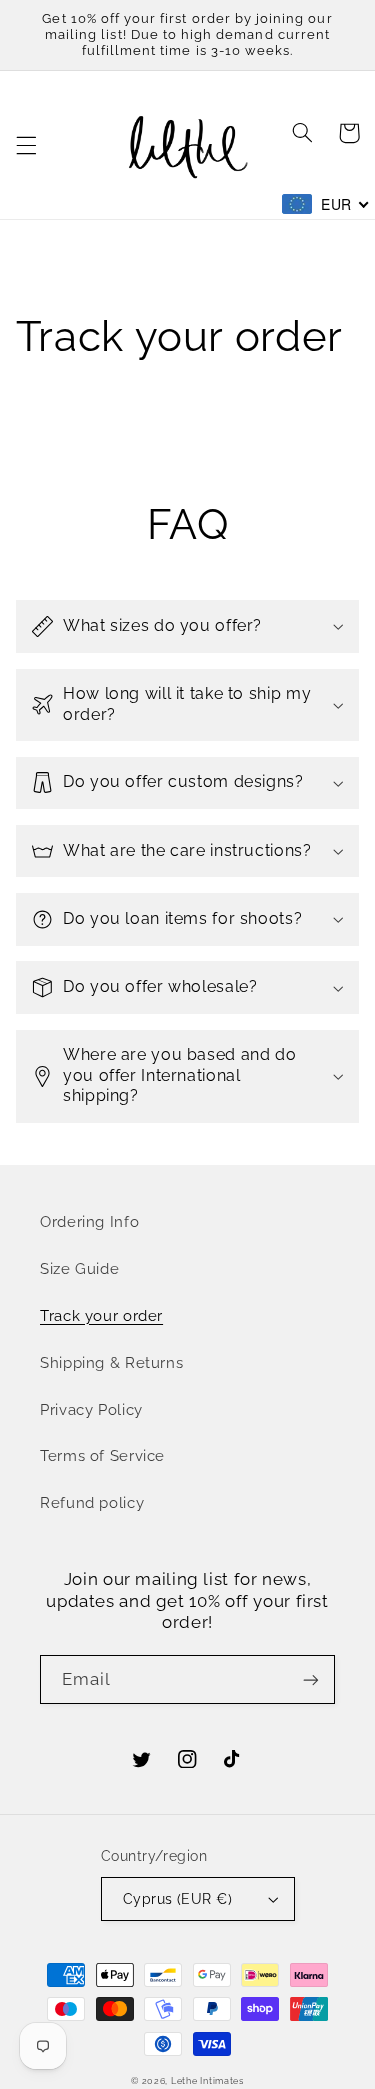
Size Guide (79, 1268)
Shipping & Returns (111, 1362)
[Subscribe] (311, 1679)
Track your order (101, 1315)
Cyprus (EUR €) (177, 1899)
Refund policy (92, 1502)
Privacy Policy (91, 1409)
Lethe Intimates (207, 2081)
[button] (26, 145)
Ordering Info (89, 1221)
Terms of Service (102, 1455)
